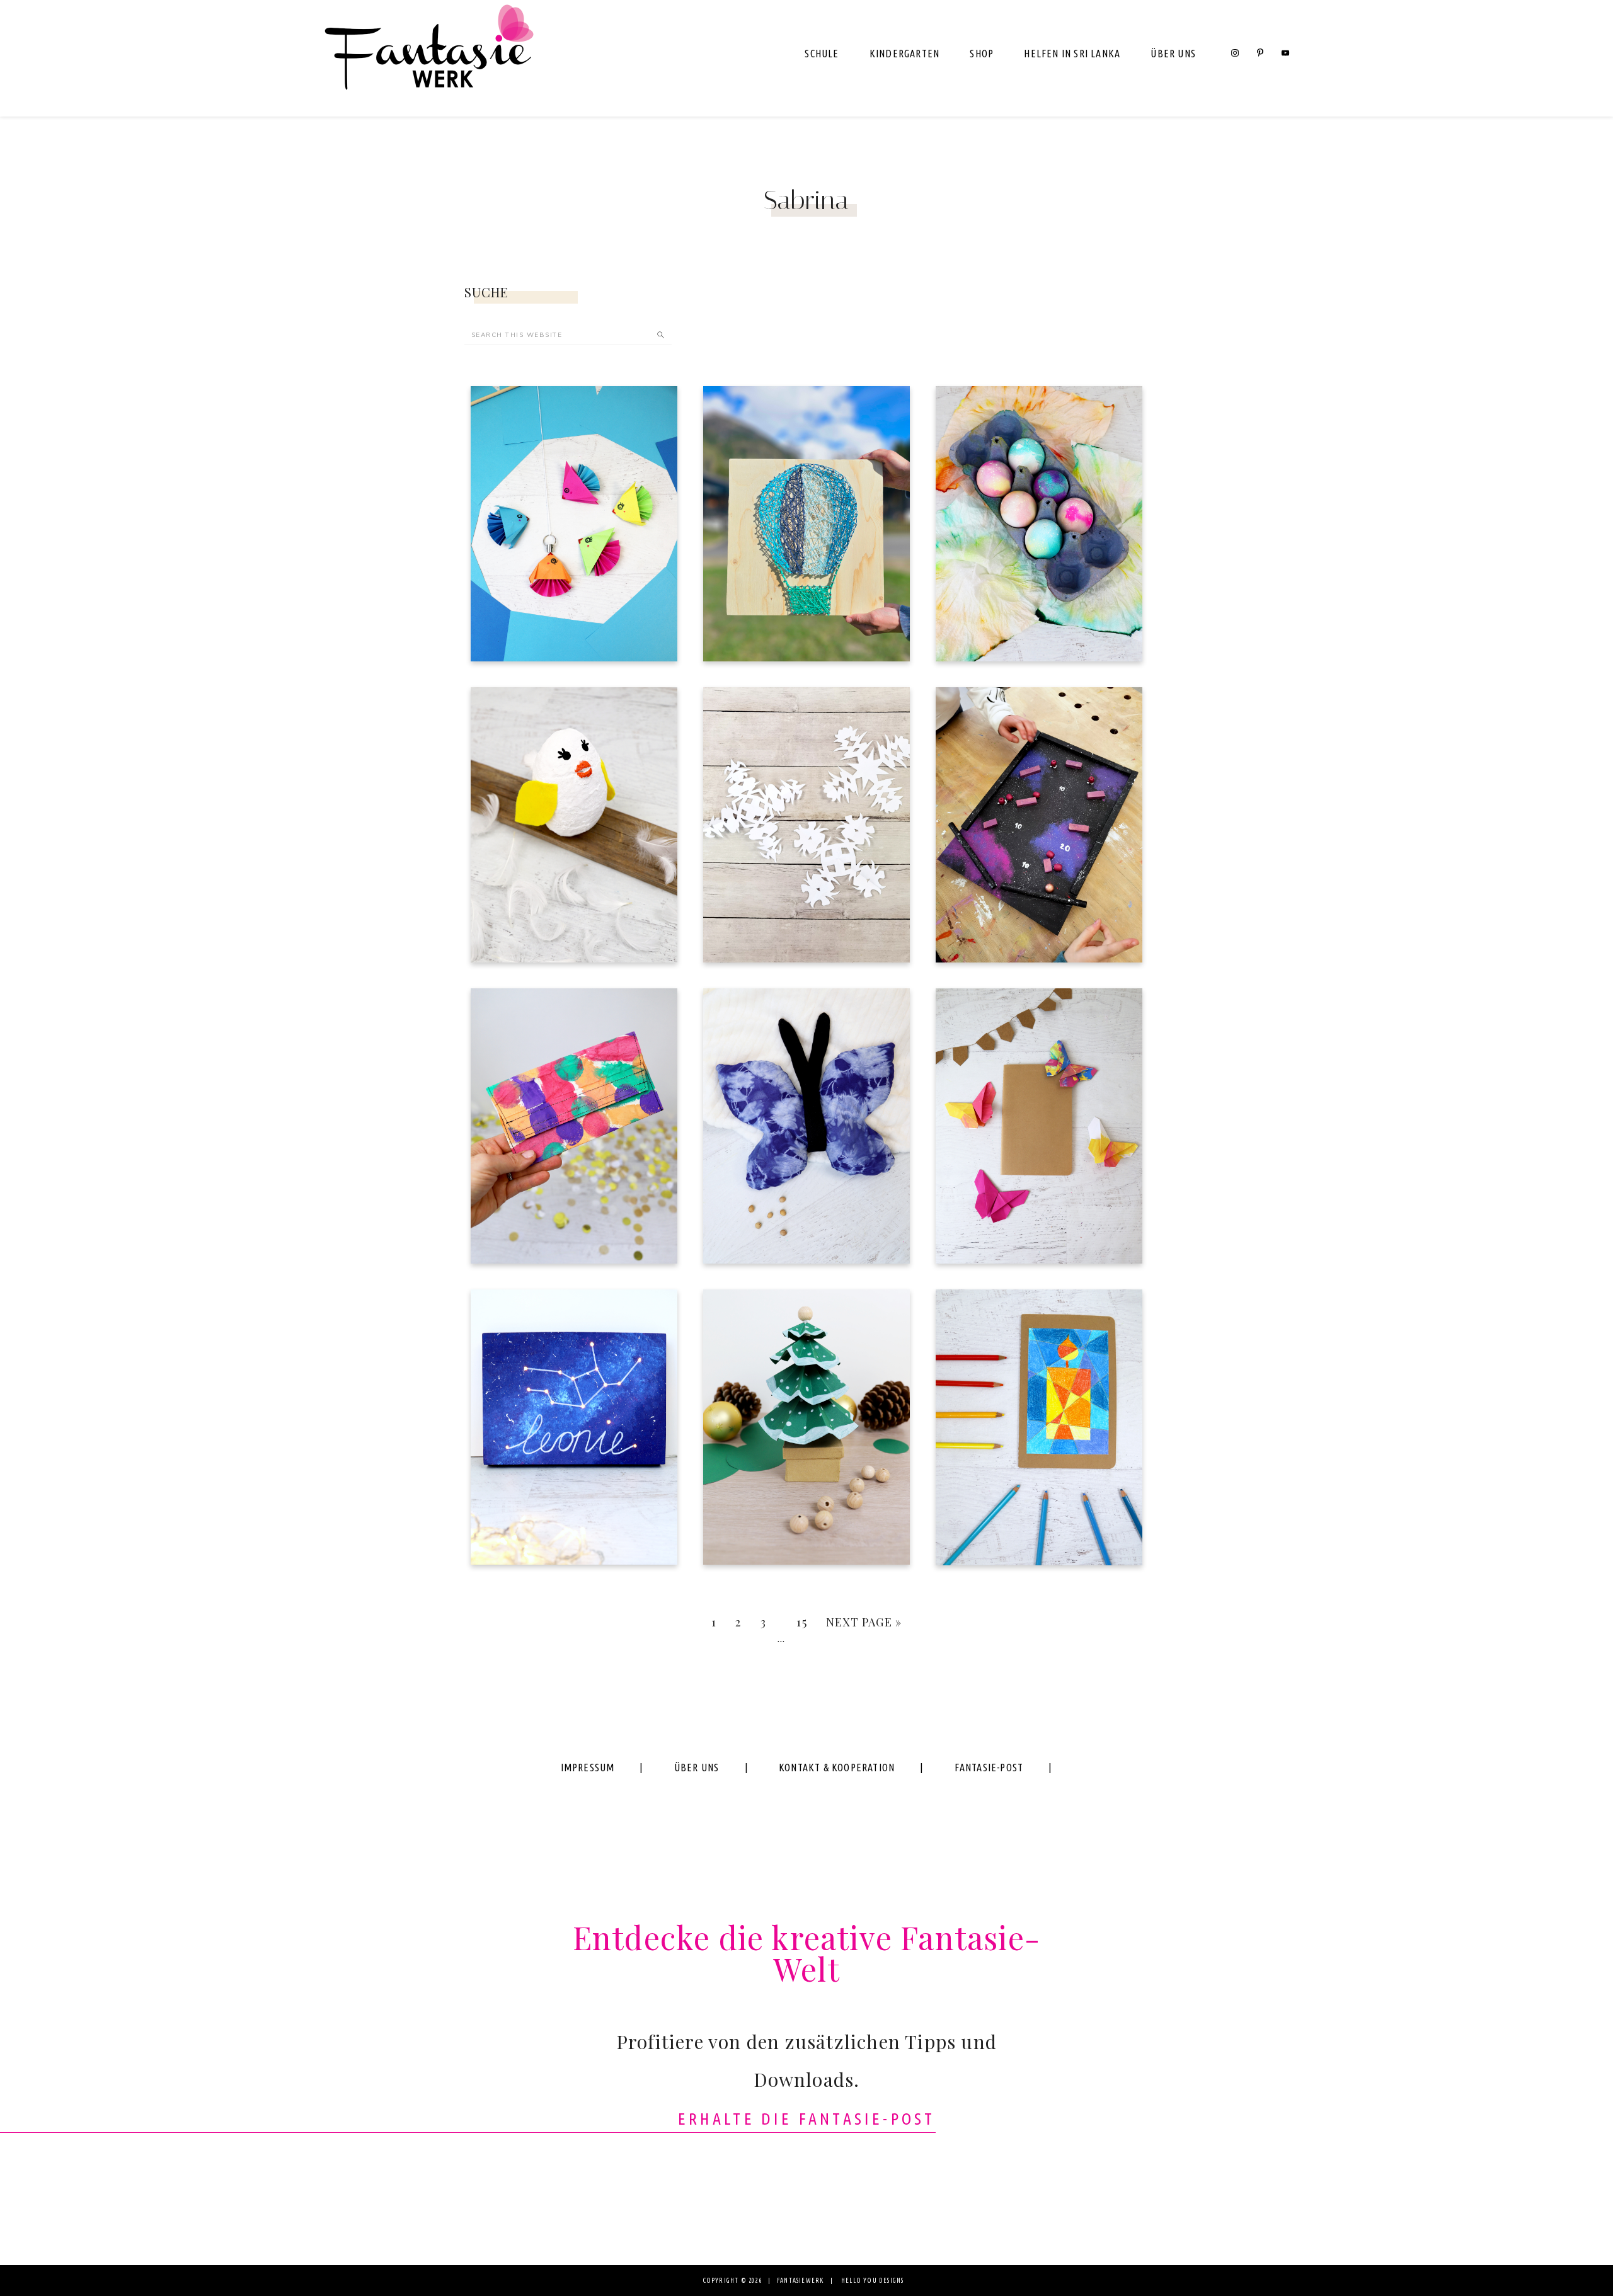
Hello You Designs (872, 2281)
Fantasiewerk (428, 58)
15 (801, 1622)
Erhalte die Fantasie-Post (807, 2119)
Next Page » (864, 1622)
